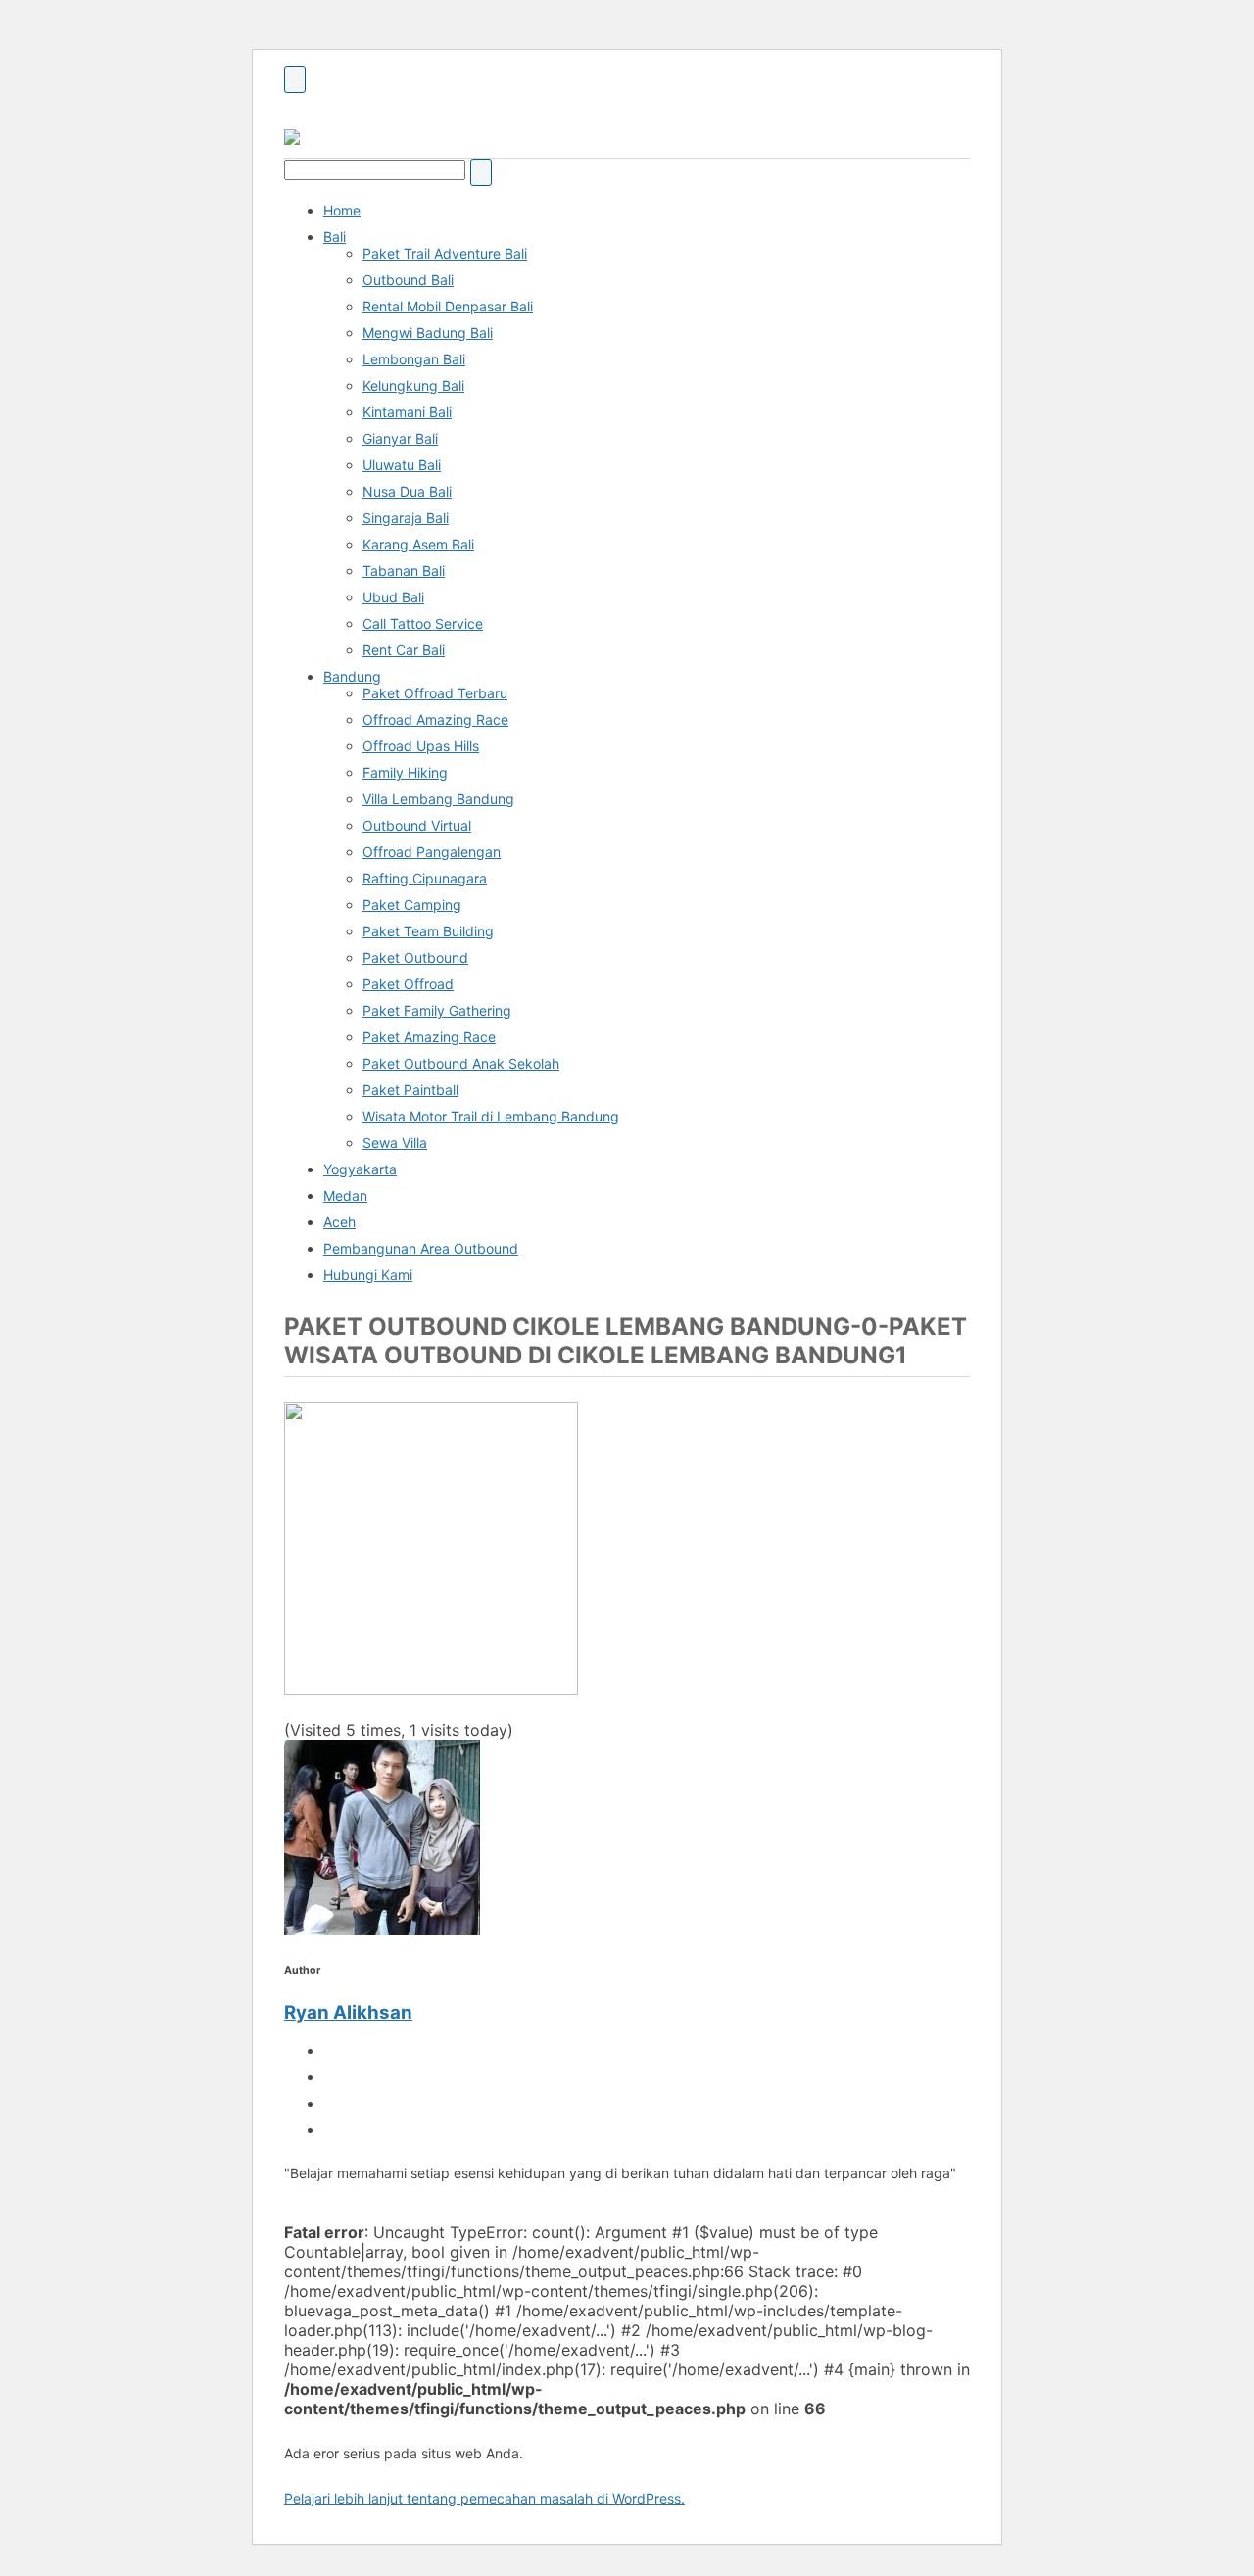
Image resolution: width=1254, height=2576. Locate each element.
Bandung (352, 676)
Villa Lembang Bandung (438, 799)
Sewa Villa (395, 1143)
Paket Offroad (408, 984)
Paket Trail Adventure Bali (445, 253)
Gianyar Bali (400, 438)
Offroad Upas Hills (421, 746)
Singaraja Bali (406, 518)
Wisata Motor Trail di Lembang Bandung (491, 1116)
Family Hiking (405, 772)
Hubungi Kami (368, 1275)
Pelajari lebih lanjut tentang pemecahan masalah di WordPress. (484, 2498)
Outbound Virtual (417, 825)
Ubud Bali (393, 597)
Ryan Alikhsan (348, 2012)
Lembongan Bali (414, 359)
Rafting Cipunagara (425, 878)
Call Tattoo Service (423, 623)
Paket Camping (412, 905)
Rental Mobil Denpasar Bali (448, 306)
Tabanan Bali (404, 571)
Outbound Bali (408, 280)
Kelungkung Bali (413, 385)
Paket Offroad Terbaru (435, 693)
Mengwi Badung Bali (428, 333)
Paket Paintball (410, 1090)
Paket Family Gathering (437, 1010)
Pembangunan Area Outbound (421, 1248)
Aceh (339, 1222)
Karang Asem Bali (418, 544)
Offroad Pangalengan (432, 852)
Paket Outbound (415, 957)
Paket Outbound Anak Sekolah (461, 1063)
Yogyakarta (360, 1169)
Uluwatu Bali (402, 465)
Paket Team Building (428, 931)
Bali (335, 237)
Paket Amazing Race (429, 1037)
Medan (345, 1195)
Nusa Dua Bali (407, 491)
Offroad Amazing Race (435, 719)
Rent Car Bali (404, 650)
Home (342, 210)
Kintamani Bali (407, 412)
